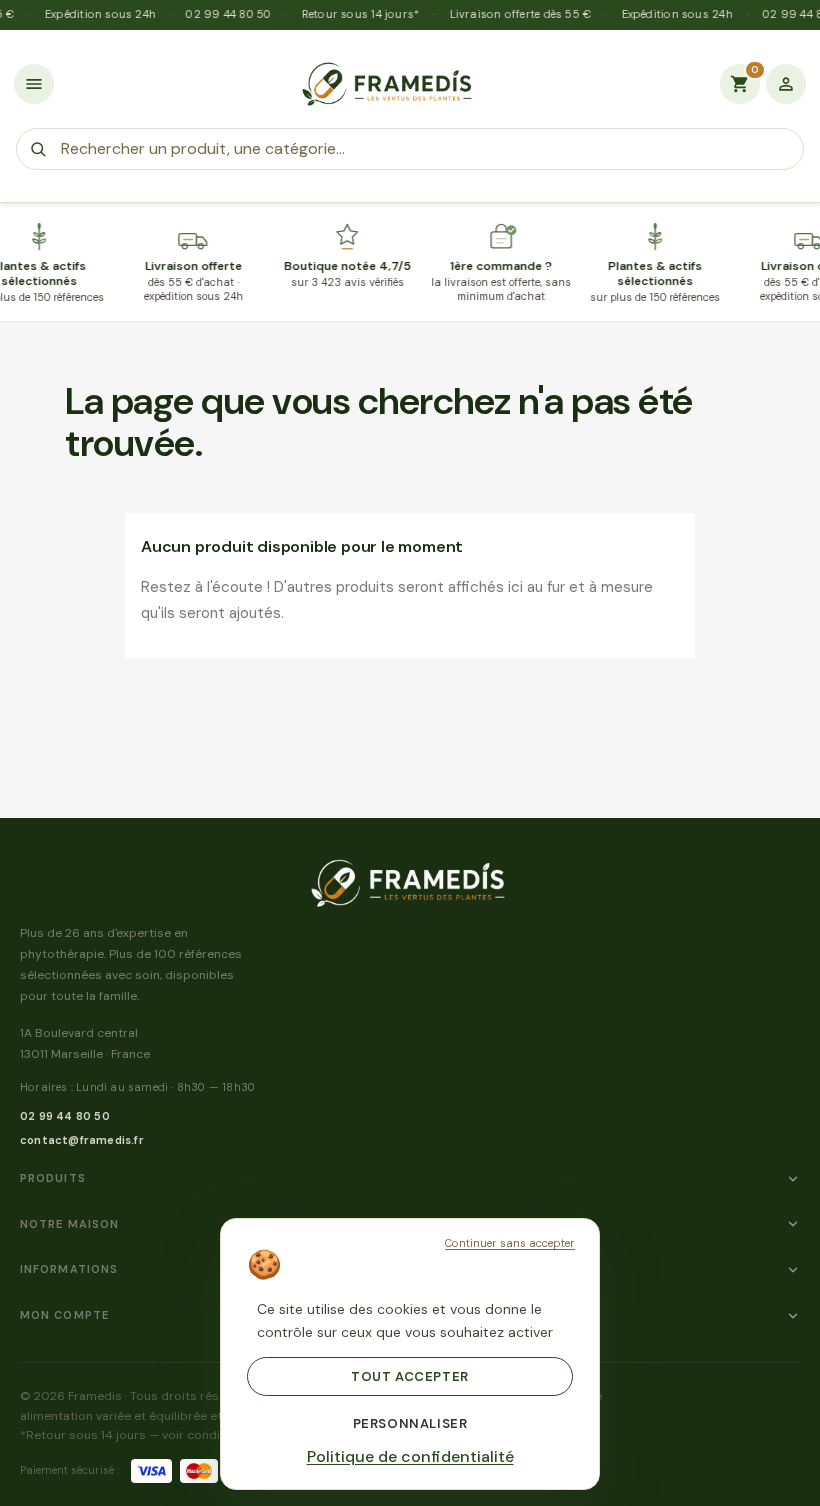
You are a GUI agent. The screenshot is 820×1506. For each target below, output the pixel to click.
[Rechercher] (38, 149)
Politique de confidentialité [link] (410, 1457)
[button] (34, 84)
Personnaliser (410, 1423)
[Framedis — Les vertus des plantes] (387, 84)
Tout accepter (410, 1376)
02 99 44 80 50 (65, 1116)
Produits (53, 1178)
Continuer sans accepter (510, 1243)
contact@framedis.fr (82, 1140)
